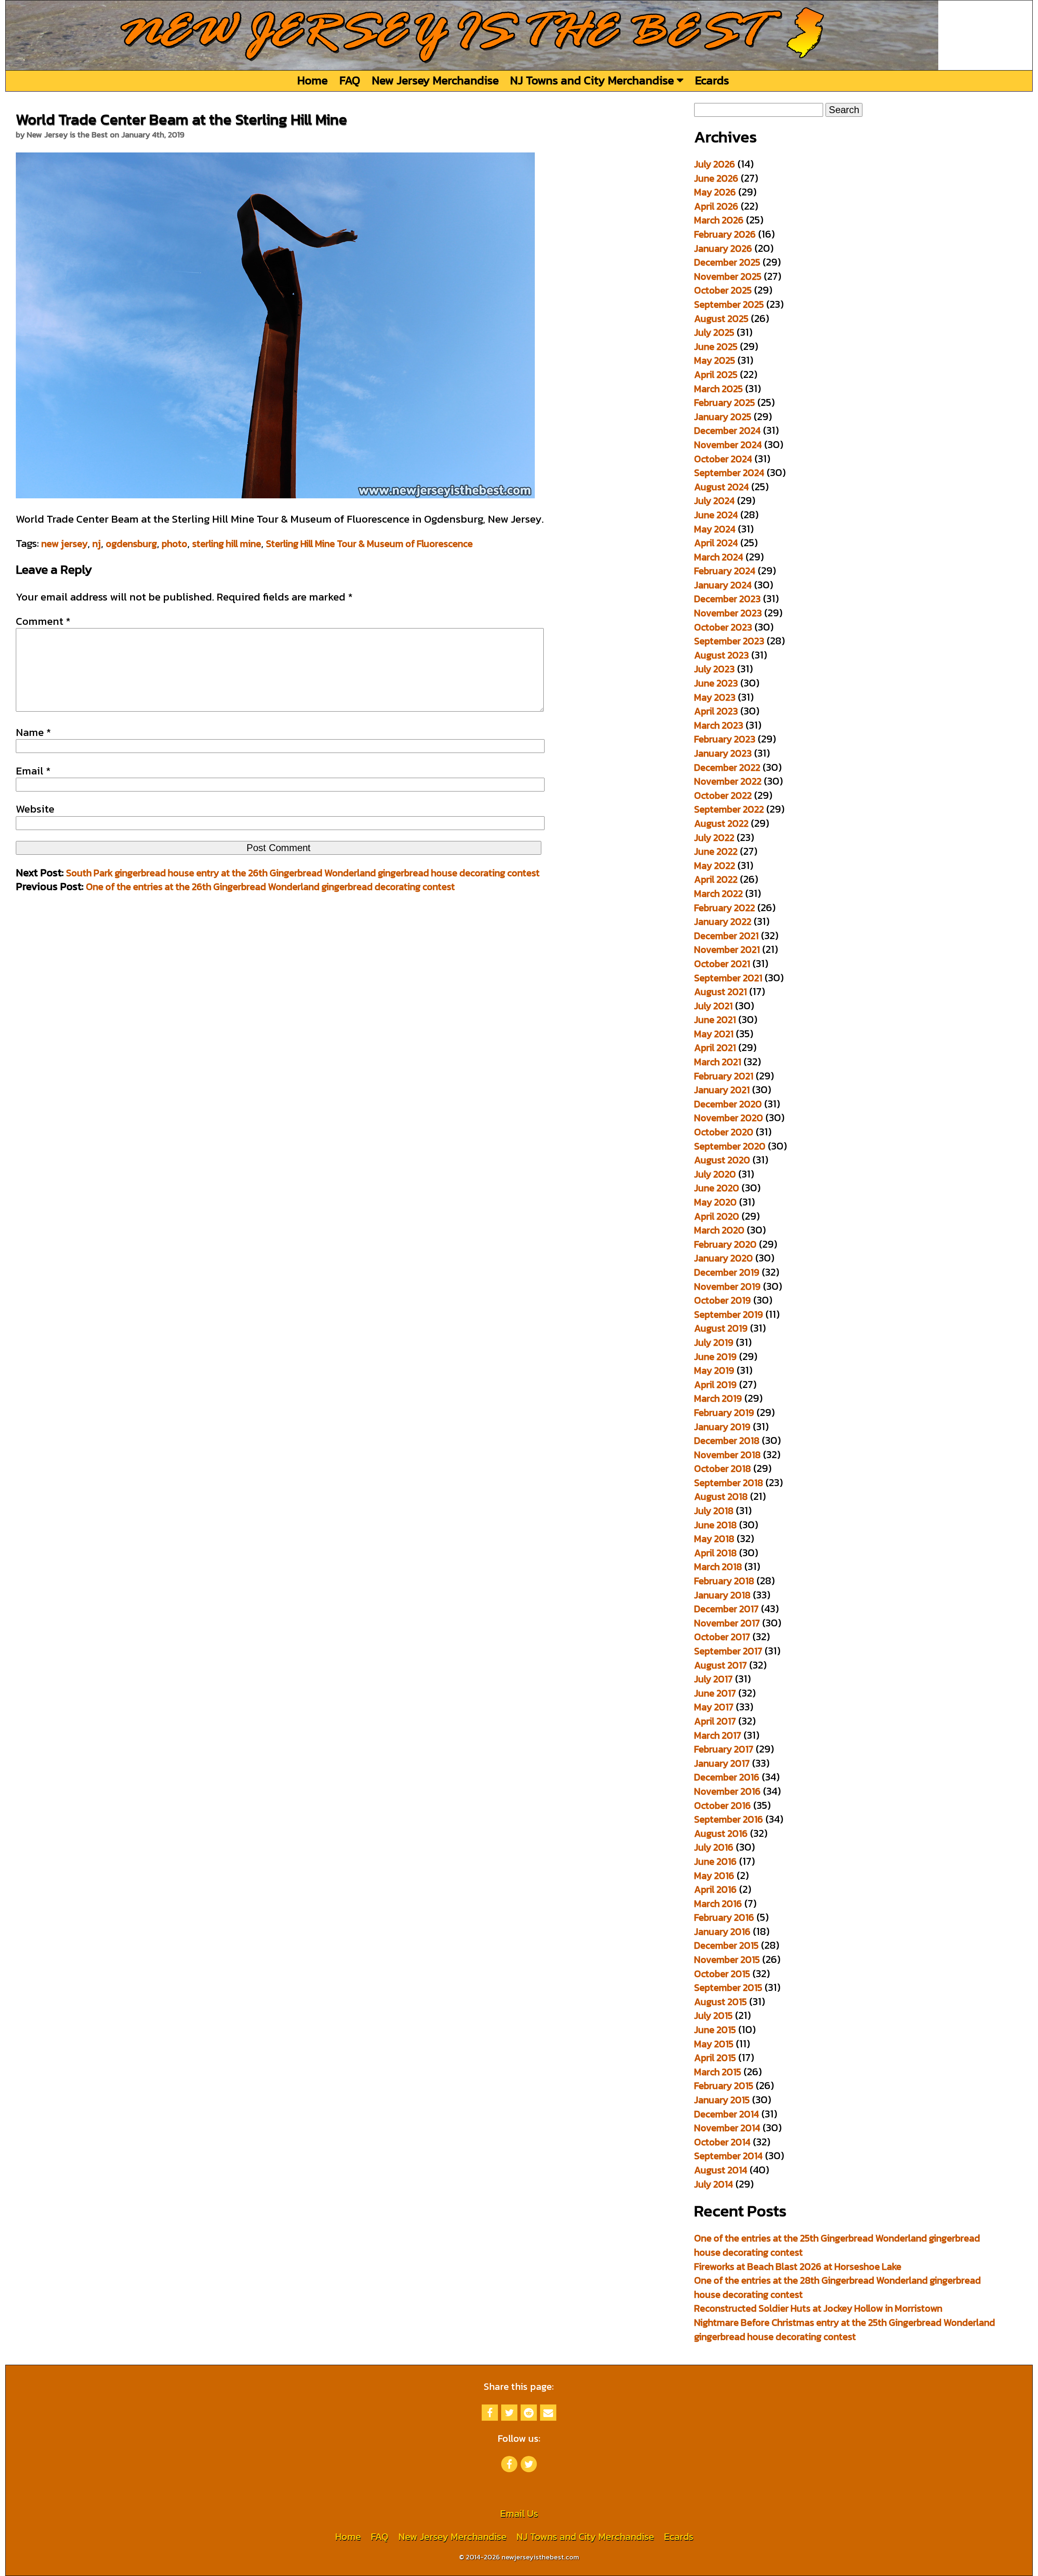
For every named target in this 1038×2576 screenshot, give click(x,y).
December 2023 (727, 599)
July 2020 (715, 1174)
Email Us (519, 2513)
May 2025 (715, 360)
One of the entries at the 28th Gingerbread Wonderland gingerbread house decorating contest (837, 2287)
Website (35, 809)
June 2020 (717, 1188)
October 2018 (723, 1468)
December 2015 (726, 1945)
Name (33, 732)
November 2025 (728, 276)
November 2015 (727, 1959)
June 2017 (715, 1693)
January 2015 (722, 2100)
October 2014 (722, 2142)
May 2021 (714, 1034)
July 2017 (713, 1679)
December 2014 (727, 2114)
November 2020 (729, 1118)
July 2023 (714, 669)
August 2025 (721, 319)
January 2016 (722, 1931)
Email (33, 771)
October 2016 (723, 1805)
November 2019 (727, 1286)
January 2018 (722, 1595)
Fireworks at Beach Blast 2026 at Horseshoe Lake (798, 2266)
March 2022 (718, 893)
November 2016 (727, 1791)
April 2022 (716, 879)
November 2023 (728, 613)
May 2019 (714, 1370)
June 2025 (716, 346)
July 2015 (713, 2015)
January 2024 (723, 585)
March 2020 (719, 1230)
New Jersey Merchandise (435, 80)
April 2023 (716, 711)
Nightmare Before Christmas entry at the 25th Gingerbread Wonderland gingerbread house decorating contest (845, 2329)
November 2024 (728, 445)
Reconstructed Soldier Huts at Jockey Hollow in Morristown (818, 2308)
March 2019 (718, 1398)
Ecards (712, 80)
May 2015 (714, 2044)
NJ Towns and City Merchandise (593, 80)
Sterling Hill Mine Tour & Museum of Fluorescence (369, 544)
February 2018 (724, 1581)
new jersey (64, 544)
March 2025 (718, 389)
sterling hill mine (227, 544)
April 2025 (716, 374)
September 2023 (729, 641)
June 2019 (715, 1357)
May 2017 (714, 1707)
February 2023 (725, 739)
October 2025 (723, 290)
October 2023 (723, 627)
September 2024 (729, 473)
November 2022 (728, 781)
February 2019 (724, 1412)
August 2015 (721, 2002)
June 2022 (716, 851)
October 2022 (723, 795)
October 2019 (723, 1300)
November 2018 (727, 1455)
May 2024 (715, 529)
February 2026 (725, 234)
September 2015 (728, 1987)
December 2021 (726, 936)
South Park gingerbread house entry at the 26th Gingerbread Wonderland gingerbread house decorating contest (303, 873)
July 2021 (713, 1006)
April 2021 (715, 1048)
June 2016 (715, 1861)
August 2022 (721, 823)
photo (175, 544)
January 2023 (723, 753)
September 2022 (729, 809)
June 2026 (716, 178)
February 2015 (724, 2086)
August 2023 (722, 655)
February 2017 (724, 1749)
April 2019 (715, 1385)
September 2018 (729, 1483)
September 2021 (728, 978)
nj (97, 544)
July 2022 (714, 838)
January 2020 (724, 1258)
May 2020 (715, 1202)
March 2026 (719, 220)
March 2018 (718, 1567)
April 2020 (717, 1216)
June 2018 (715, 1525)
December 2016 (727, 1777)
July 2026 (715, 164)
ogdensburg (131, 544)
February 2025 (725, 402)
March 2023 (719, 725)
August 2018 (721, 1496)
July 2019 (714, 1342)
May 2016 (714, 1876)
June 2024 (716, 515)
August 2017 (721, 1665)
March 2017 (718, 1735)
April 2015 (715, 2058)
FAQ (350, 80)
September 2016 (729, 1819)
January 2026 (723, 248)
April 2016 (715, 1889)
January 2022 (723, 921)
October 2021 (722, 964)
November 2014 (727, 2128)
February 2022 (725, 908)
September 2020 (730, 1146)
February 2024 (725, 571)
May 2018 (714, 1539)
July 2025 (714, 332)
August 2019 (721, 1328)
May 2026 (715, 192)
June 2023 (716, 683)
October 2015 (722, 1974)
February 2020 (725, 1244)
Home (312, 80)
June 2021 (715, 1020)
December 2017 (726, 1609)
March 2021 (718, 1062)
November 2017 (727, 1623)
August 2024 (722, 487)
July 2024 (714, 501)
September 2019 (729, 1314)
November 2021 (727, 949)
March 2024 (719, 557)
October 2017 (722, 1637)
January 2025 (723, 417)
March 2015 (718, 2072)
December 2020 (728, 1104)
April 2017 (715, 1721)
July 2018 (714, 1511)
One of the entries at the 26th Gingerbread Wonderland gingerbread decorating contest (270, 887)
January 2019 (722, 1427)
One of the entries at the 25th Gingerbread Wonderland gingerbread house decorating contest (837, 2245)
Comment (43, 621)
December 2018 (727, 1440)
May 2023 (715, 697)
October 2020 (724, 1132)
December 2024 (727, 430)
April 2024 (716, 543)
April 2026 (716, 206)
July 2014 (714, 2184)
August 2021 (721, 992)
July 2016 (714, 1847)
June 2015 (715, 2030)
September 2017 (728, 1651)
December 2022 (727, 767)
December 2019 (727, 1272)
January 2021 (722, 1090)
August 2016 (721, 1833)
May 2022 (715, 865)
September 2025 (729, 304)
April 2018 (715, 1553)
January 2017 (722, 1763)
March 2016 (718, 1904)
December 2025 (727, 262)
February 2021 (724, 1076)
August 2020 (722, 1160)
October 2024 (723, 459)
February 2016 (724, 1917)
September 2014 (728, 2156)
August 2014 (721, 2170)
